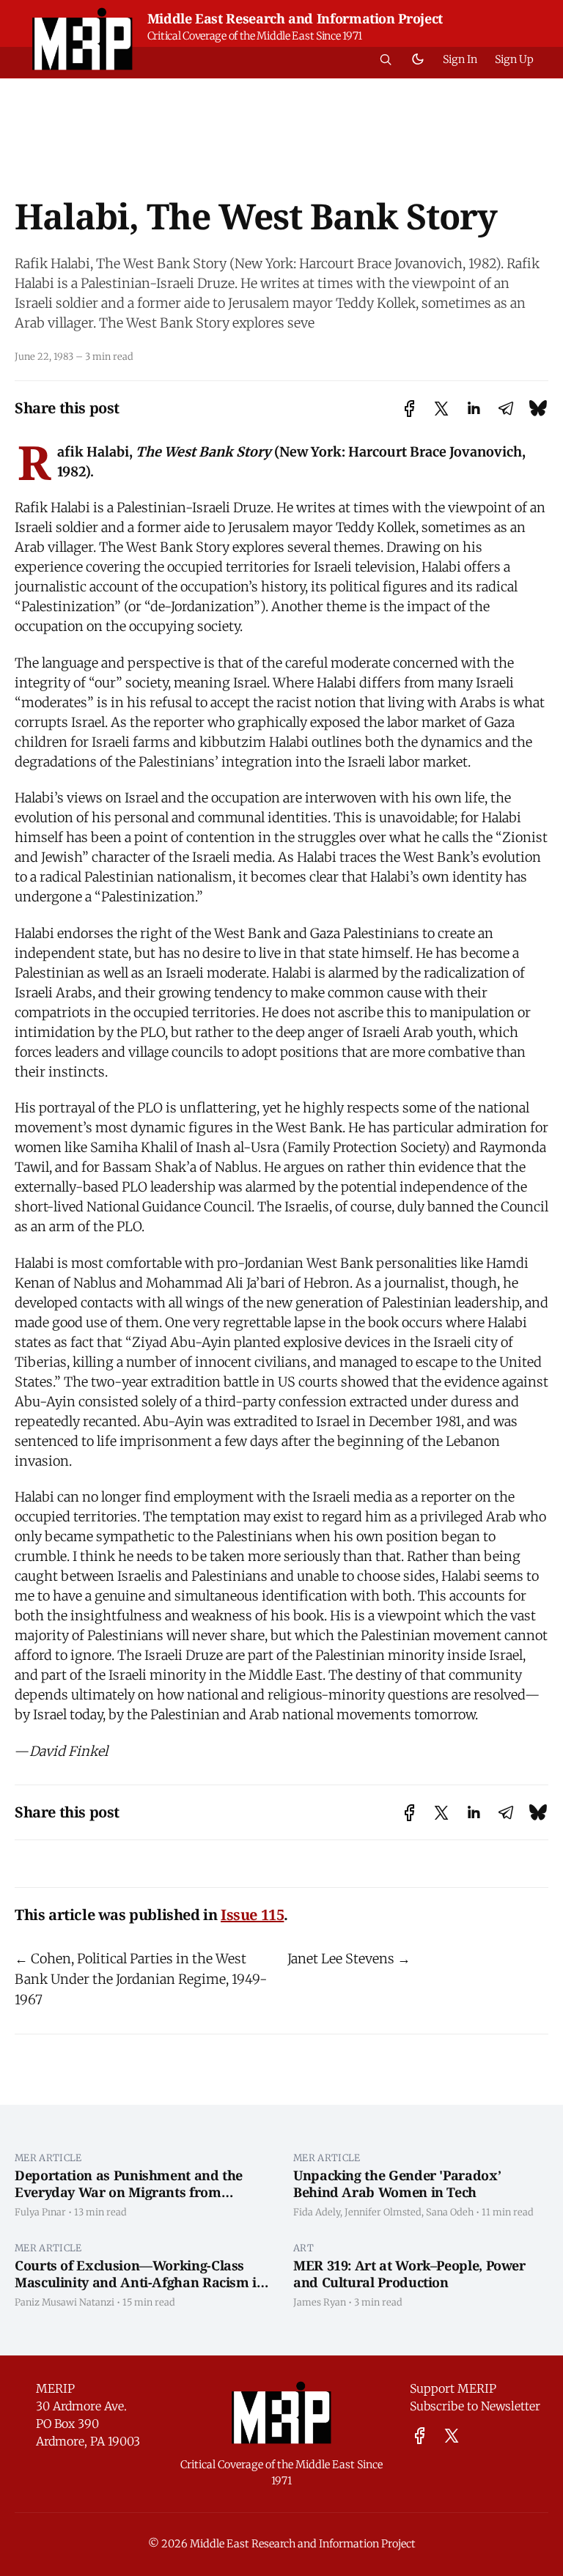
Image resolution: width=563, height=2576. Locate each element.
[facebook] (420, 2436)
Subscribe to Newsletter (475, 2406)
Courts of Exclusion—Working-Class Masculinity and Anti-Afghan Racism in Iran (140, 2282)
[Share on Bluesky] (538, 409)
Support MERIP (453, 2388)
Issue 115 (252, 1915)
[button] (386, 59)
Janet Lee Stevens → (349, 1959)
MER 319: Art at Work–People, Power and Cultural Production (409, 2274)
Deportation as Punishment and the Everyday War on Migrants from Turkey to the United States (129, 2192)
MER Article (48, 2158)
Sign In (460, 59)
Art (303, 2248)
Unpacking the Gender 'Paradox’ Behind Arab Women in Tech (397, 2184)
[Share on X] (441, 409)
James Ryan (320, 2302)
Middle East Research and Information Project (295, 18)
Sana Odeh (450, 2212)
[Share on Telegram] (506, 409)
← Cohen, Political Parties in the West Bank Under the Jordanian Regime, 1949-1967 (141, 1979)
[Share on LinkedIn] (474, 409)
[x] (452, 2436)
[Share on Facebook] (409, 409)
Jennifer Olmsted (383, 2212)
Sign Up (514, 59)
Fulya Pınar (40, 2212)
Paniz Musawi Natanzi (65, 2302)
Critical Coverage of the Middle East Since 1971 (255, 36)
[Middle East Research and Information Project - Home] (82, 39)
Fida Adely (317, 2212)
